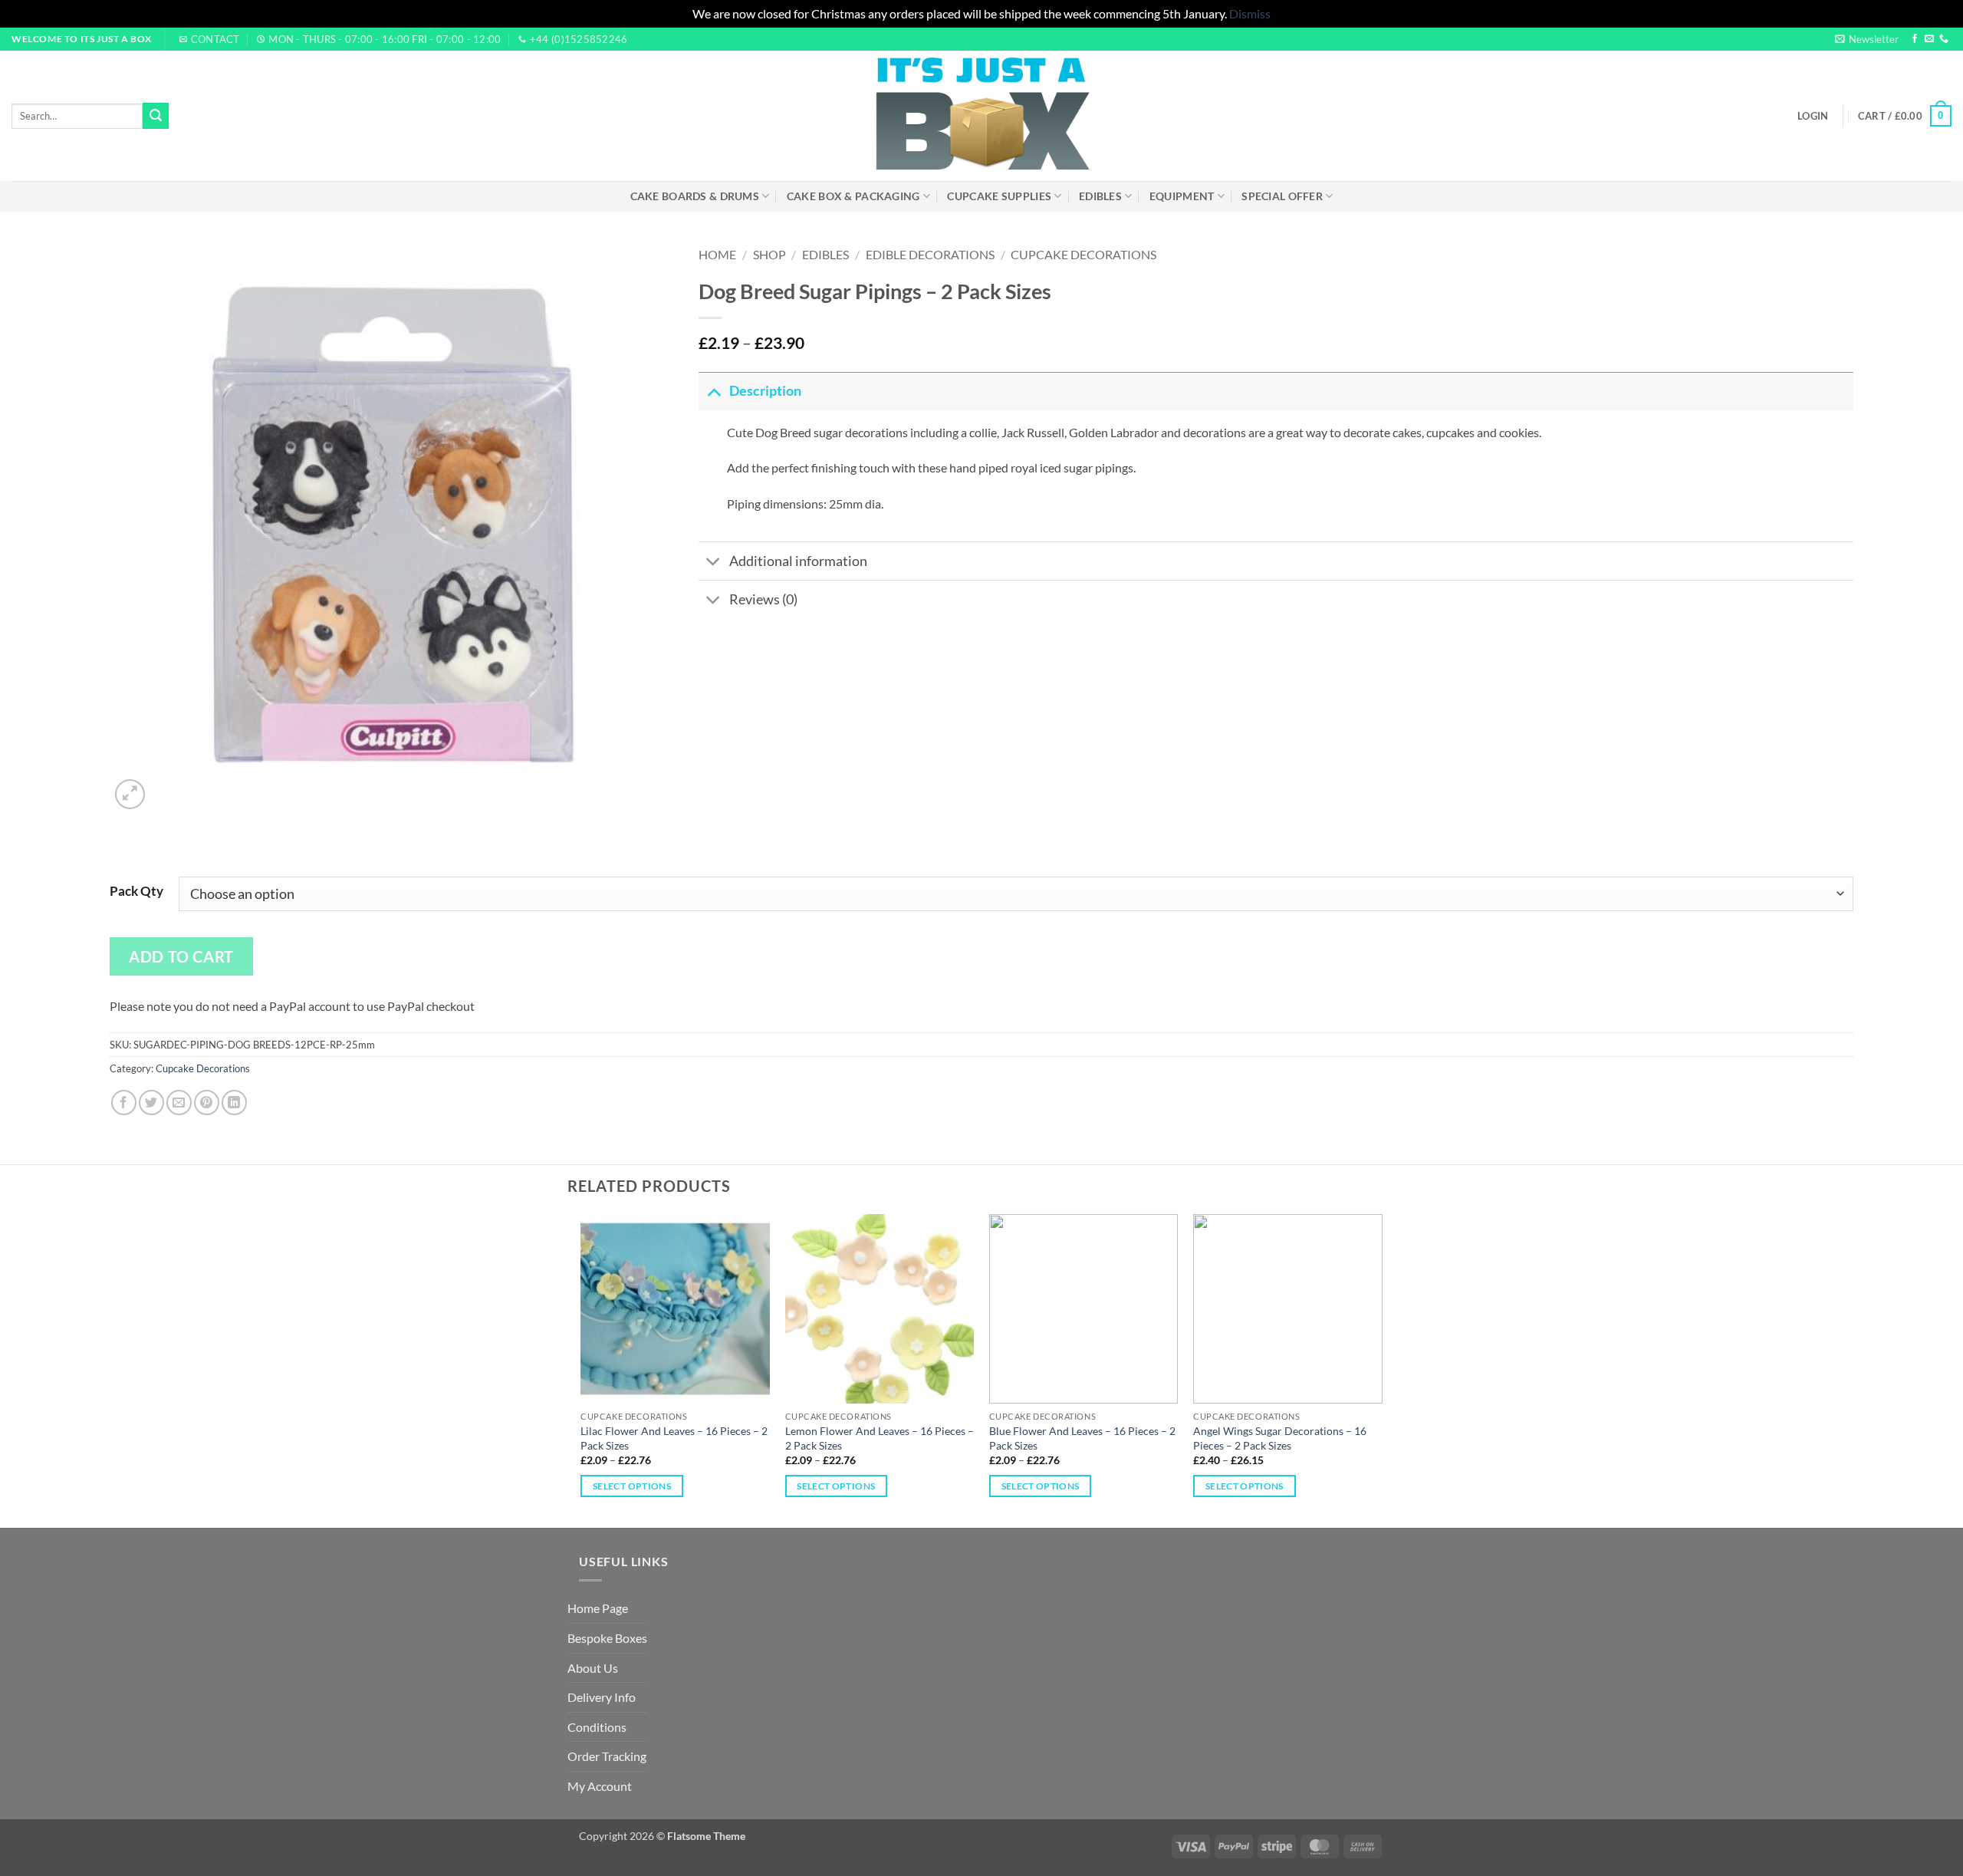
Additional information (798, 561)
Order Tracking (607, 1756)
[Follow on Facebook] (1915, 39)
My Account (600, 1786)
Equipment (1182, 196)
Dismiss (1250, 13)
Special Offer (1282, 196)
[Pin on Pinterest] (207, 1103)
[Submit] (156, 116)
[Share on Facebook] (124, 1103)
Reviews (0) (763, 599)
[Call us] (1944, 39)
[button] (1867, 39)
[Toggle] (714, 391)
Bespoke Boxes (607, 1638)
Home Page (598, 1608)
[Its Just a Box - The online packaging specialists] (982, 116)
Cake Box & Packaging (853, 196)
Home (717, 254)
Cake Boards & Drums (695, 196)
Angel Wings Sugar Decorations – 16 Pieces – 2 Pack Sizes (1280, 1438)
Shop (769, 254)
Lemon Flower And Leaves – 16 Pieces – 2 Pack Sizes (880, 1438)
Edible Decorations (930, 254)
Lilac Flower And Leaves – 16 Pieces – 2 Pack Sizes (674, 1438)
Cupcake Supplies (999, 196)
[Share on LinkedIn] (234, 1103)
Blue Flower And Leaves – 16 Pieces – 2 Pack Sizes (1082, 1438)
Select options (632, 1486)
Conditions (597, 1727)
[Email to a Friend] (179, 1103)
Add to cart (181, 956)
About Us (593, 1668)
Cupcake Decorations (1083, 254)
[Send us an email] (1929, 39)
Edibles (1100, 196)
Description (765, 391)
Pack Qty (136, 891)
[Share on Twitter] (151, 1103)
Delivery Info (602, 1697)
